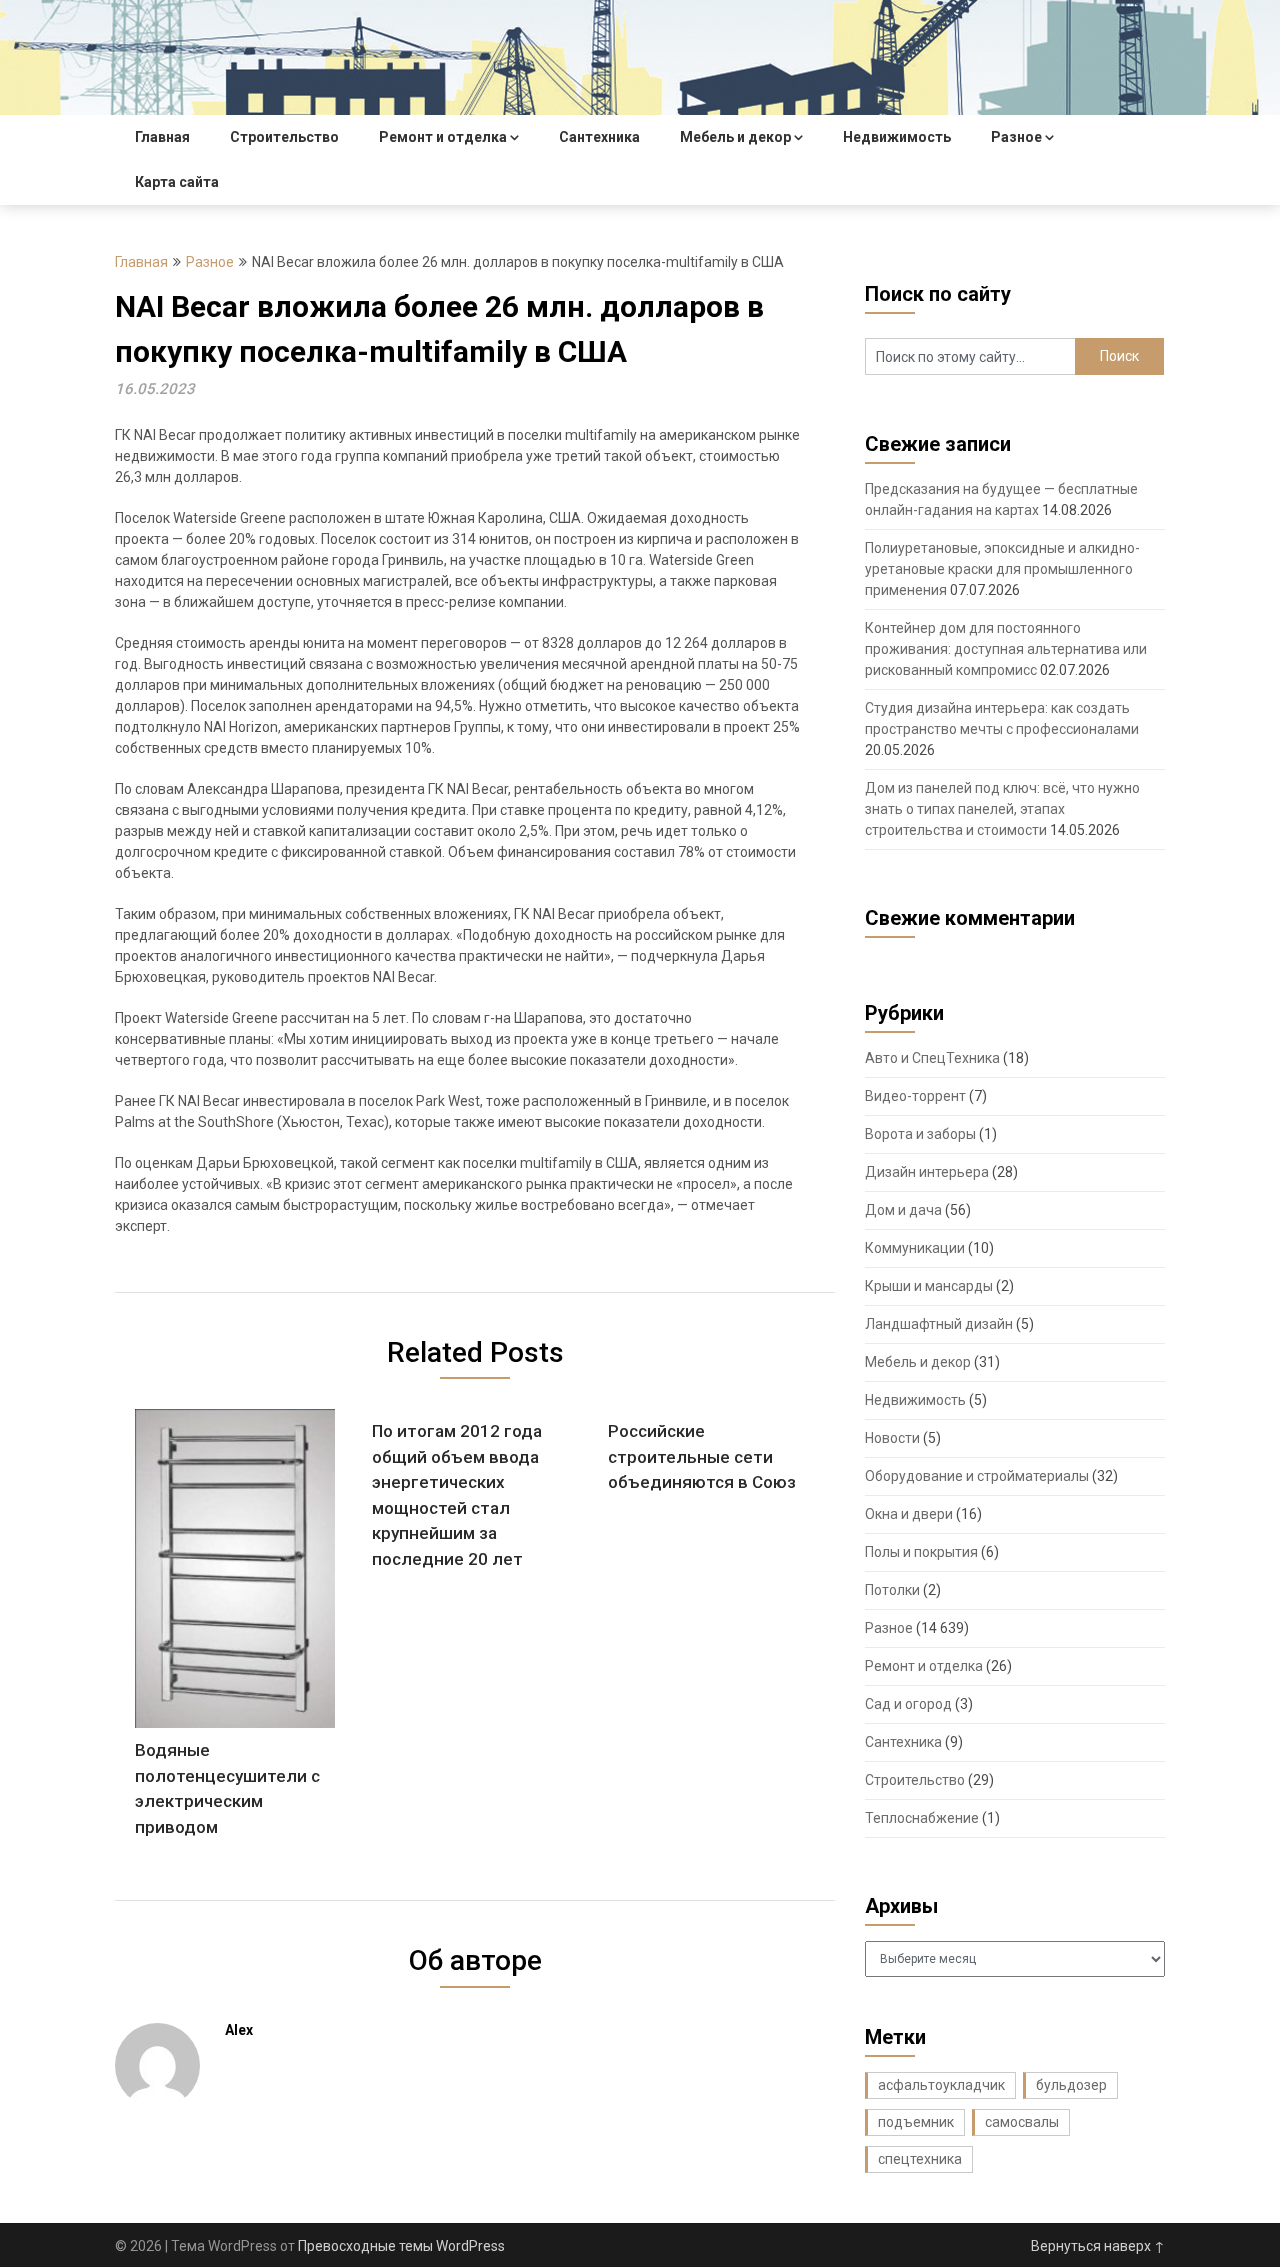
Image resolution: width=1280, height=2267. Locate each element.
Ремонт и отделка (443, 137)
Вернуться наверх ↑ (1098, 2246)
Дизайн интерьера (927, 1172)
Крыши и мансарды (929, 1286)
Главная (162, 137)
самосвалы (1022, 2122)
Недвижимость (897, 137)
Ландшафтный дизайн (939, 1324)
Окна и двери (909, 1514)
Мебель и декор (735, 137)
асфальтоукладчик (941, 2085)
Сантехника (599, 137)
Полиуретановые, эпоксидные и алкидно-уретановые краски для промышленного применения (1002, 569)
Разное (1016, 137)
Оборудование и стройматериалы (977, 1476)
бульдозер (1071, 2085)
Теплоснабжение (922, 1818)
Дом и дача (903, 1210)
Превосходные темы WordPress (401, 2246)
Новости (892, 1438)
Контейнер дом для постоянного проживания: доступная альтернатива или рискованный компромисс (1006, 649)
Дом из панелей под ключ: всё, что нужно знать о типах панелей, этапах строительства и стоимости (1002, 809)
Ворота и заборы (920, 1134)
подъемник (916, 2122)
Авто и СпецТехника (932, 1058)
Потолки (892, 1590)
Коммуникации (915, 1248)
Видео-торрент (915, 1096)
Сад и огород (908, 1704)
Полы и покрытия (921, 1552)
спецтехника (920, 2159)
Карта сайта (177, 182)
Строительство (284, 137)
